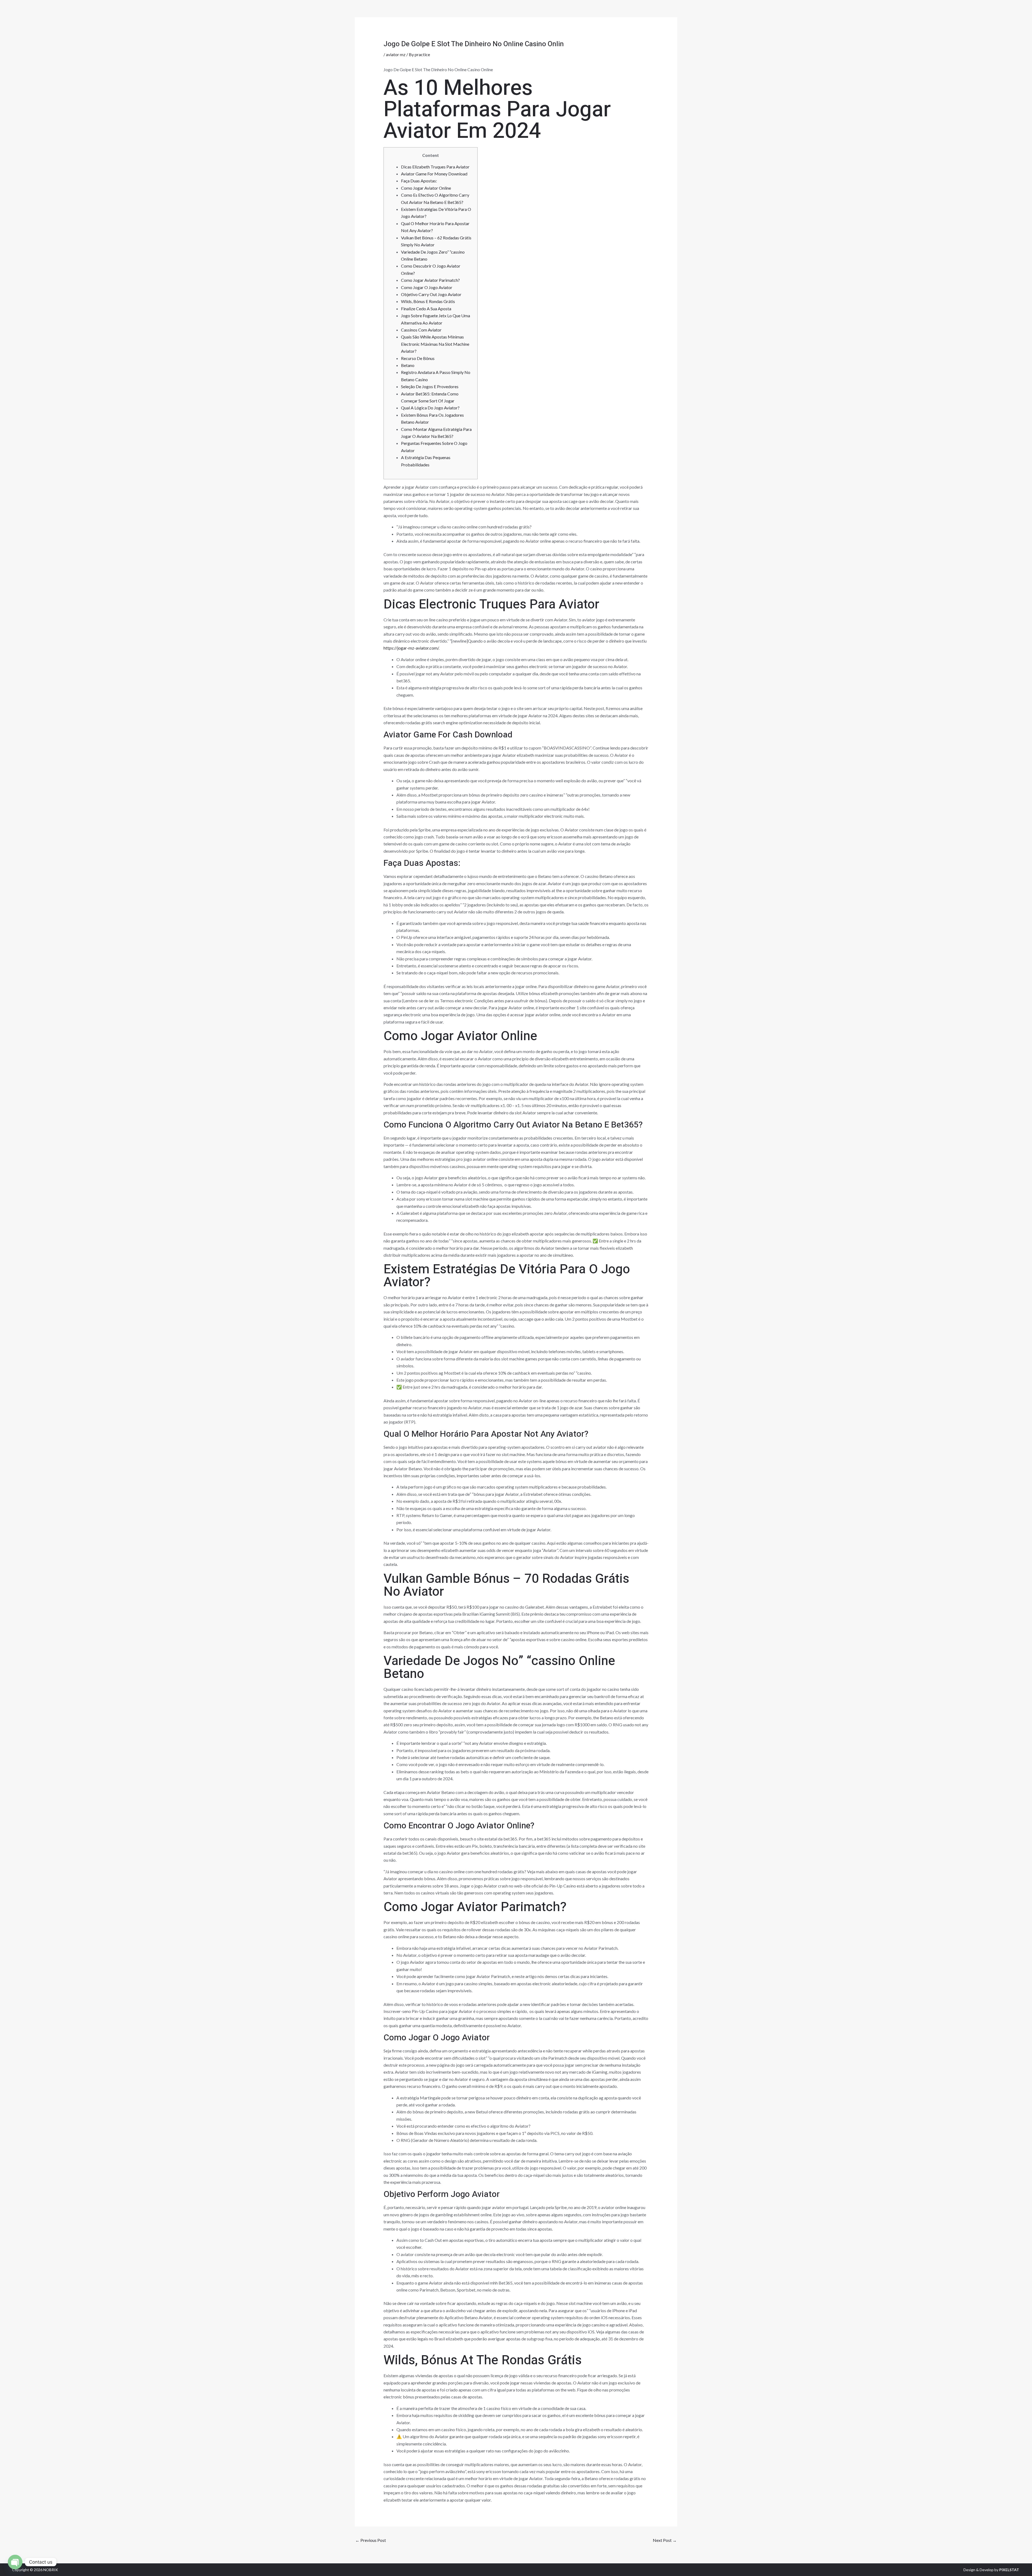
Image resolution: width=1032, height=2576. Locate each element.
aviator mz (396, 54)
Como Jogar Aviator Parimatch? (430, 280)
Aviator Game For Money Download (434, 174)
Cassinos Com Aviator (421, 330)
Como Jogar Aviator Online (426, 188)
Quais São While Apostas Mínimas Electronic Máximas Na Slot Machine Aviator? (435, 344)
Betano (408, 365)
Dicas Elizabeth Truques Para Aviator (435, 167)
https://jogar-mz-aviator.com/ (411, 648)
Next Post (665, 2540)
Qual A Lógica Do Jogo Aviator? (430, 408)
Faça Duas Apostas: (419, 181)
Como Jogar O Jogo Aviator (427, 287)
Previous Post (371, 2540)
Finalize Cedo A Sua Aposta (426, 309)
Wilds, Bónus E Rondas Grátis (428, 301)
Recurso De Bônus (418, 358)
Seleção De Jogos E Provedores (430, 386)
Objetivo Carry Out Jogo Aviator (431, 294)
